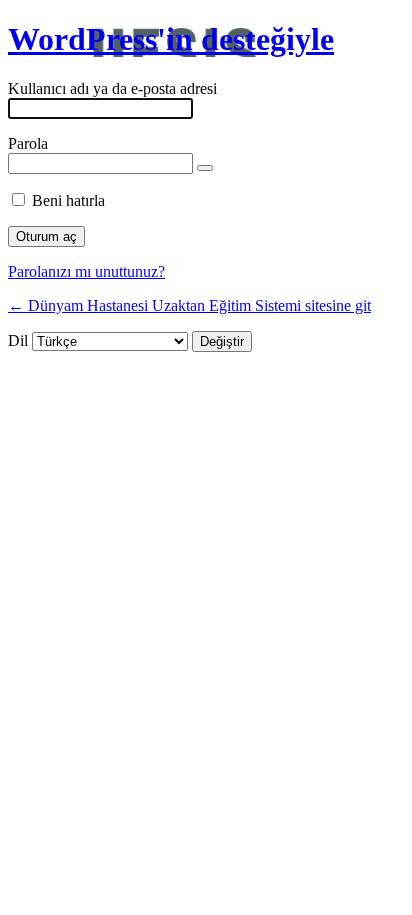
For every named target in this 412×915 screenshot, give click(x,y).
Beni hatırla (68, 200)
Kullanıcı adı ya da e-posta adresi (112, 88)
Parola (28, 143)
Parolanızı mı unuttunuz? (86, 271)
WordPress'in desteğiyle (171, 39)
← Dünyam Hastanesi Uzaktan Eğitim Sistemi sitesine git (189, 305)
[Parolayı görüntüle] (205, 168)
